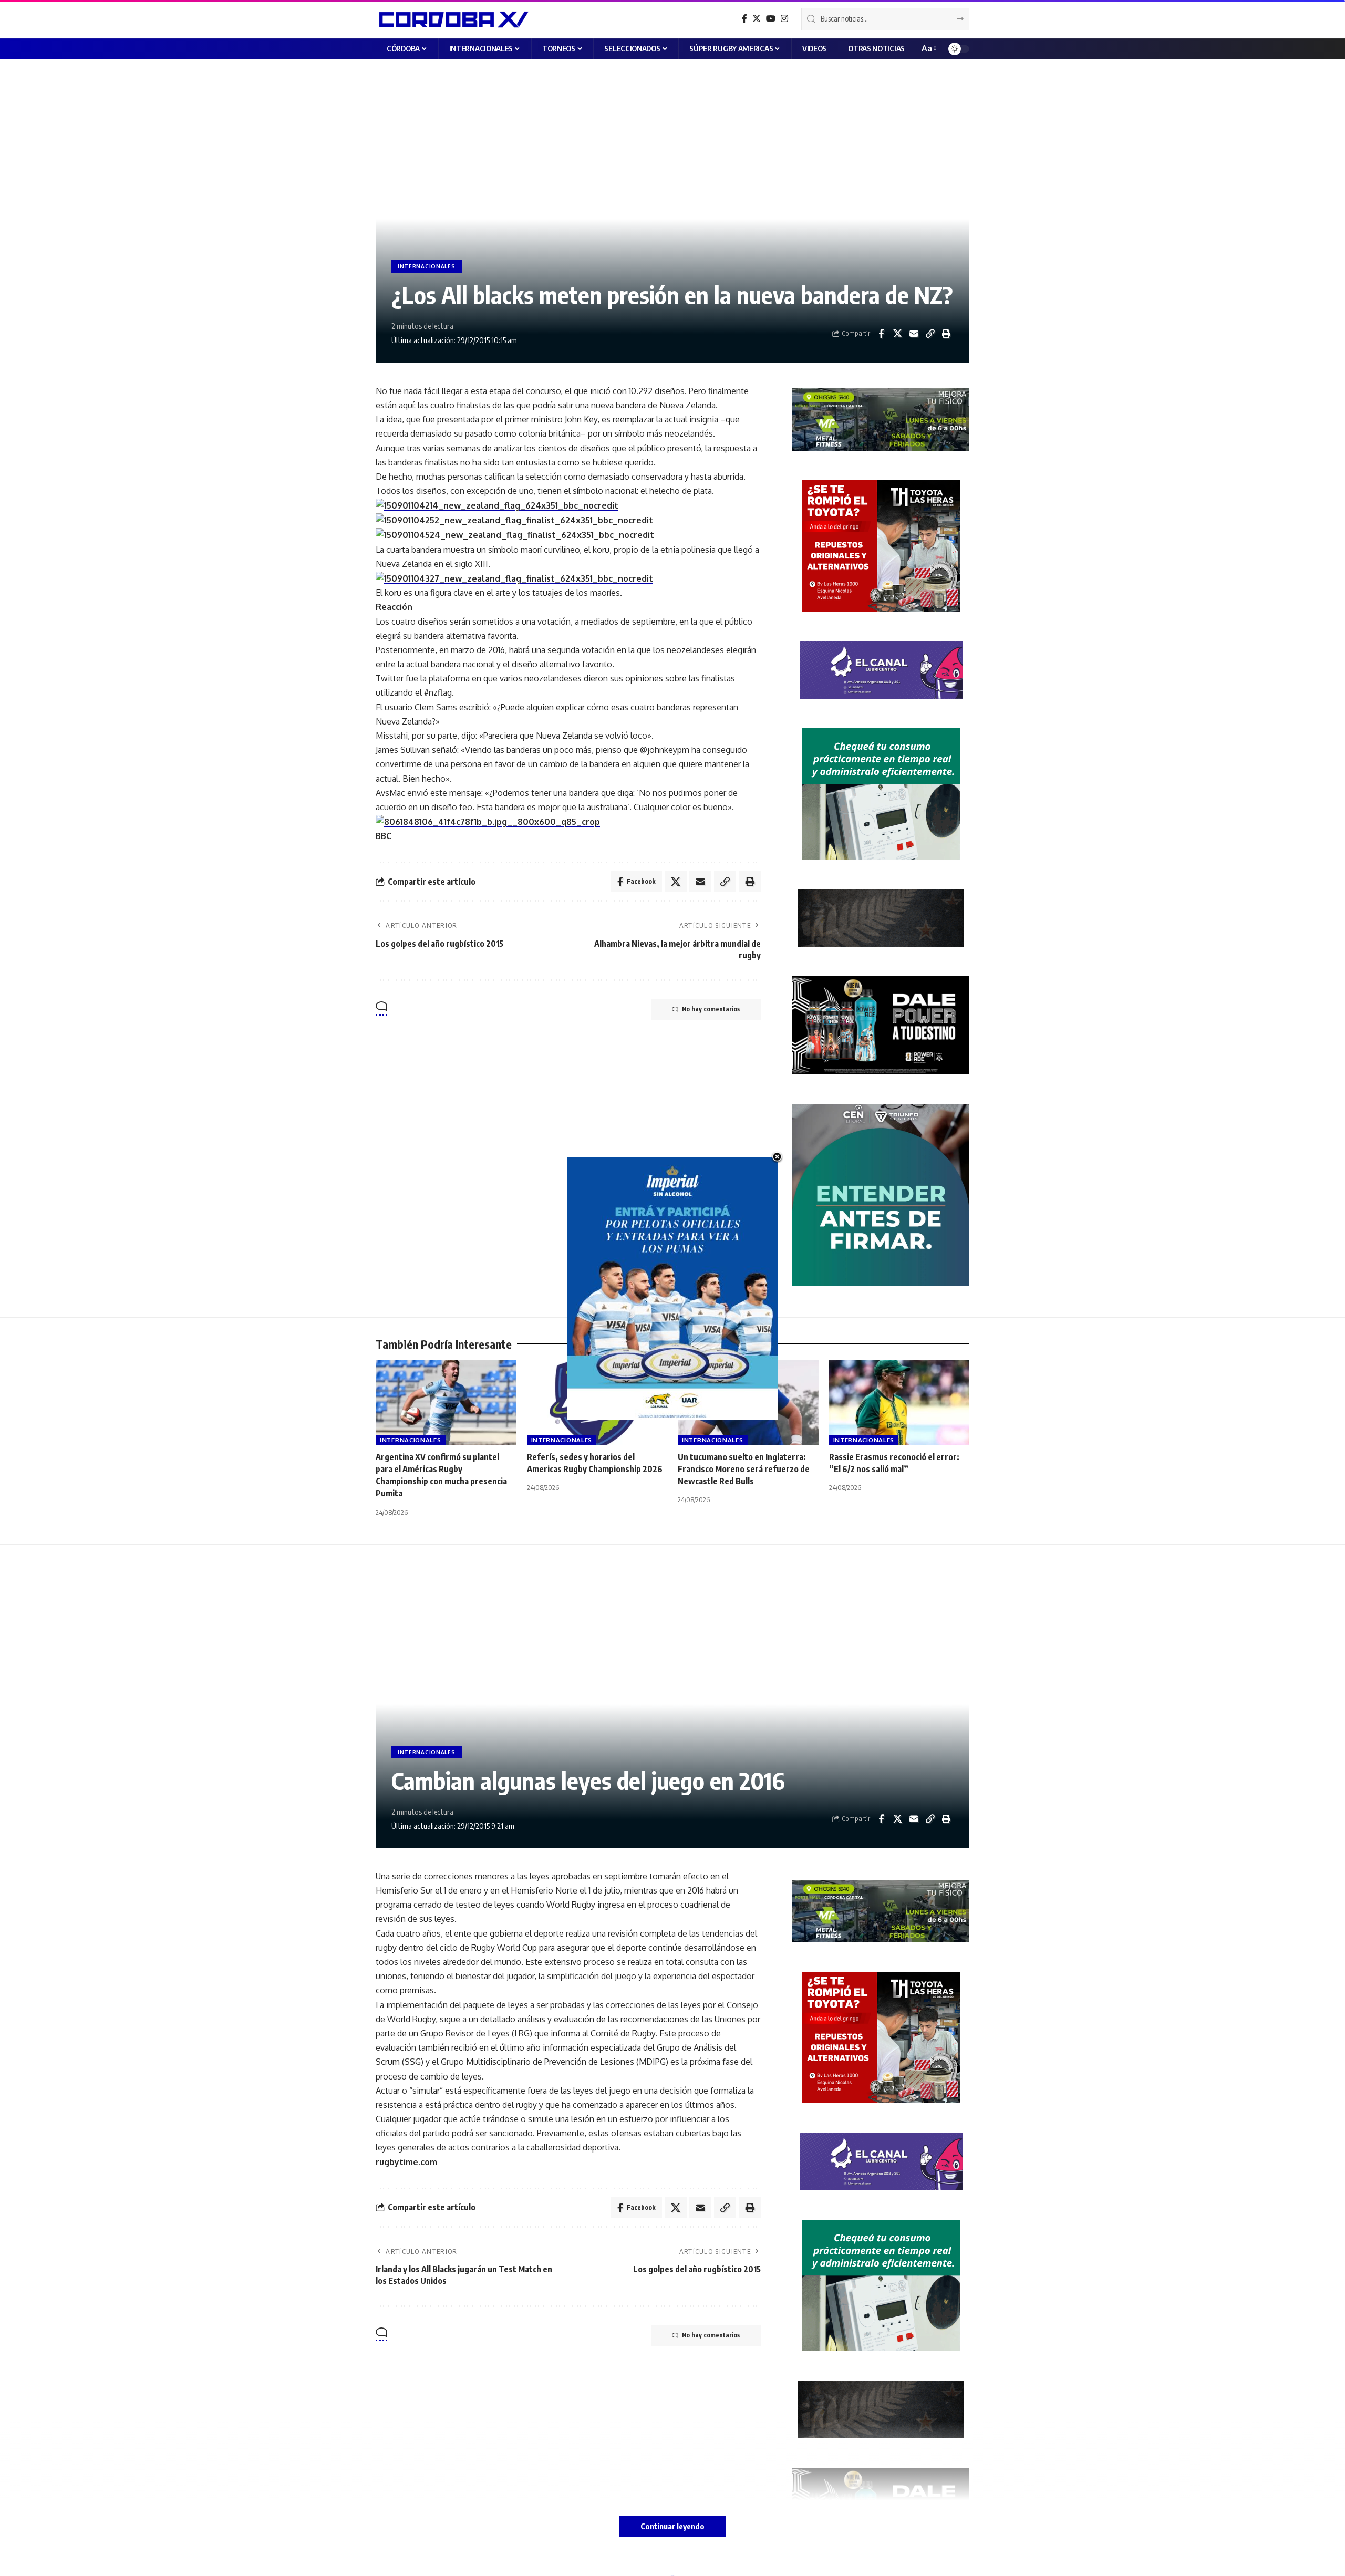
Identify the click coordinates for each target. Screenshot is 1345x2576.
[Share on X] (897, 334)
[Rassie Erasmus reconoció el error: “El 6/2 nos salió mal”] (899, 1403)
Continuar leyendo (672, 2526)
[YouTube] (771, 19)
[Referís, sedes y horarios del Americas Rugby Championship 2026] (597, 1403)
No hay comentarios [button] (711, 1009)
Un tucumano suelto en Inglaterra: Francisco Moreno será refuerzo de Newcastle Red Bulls (744, 1469)
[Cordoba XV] (452, 19)
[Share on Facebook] (881, 334)
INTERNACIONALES (427, 266)
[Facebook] (744, 19)
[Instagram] (784, 19)
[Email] (914, 334)
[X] (757, 19)
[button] (928, 49)
